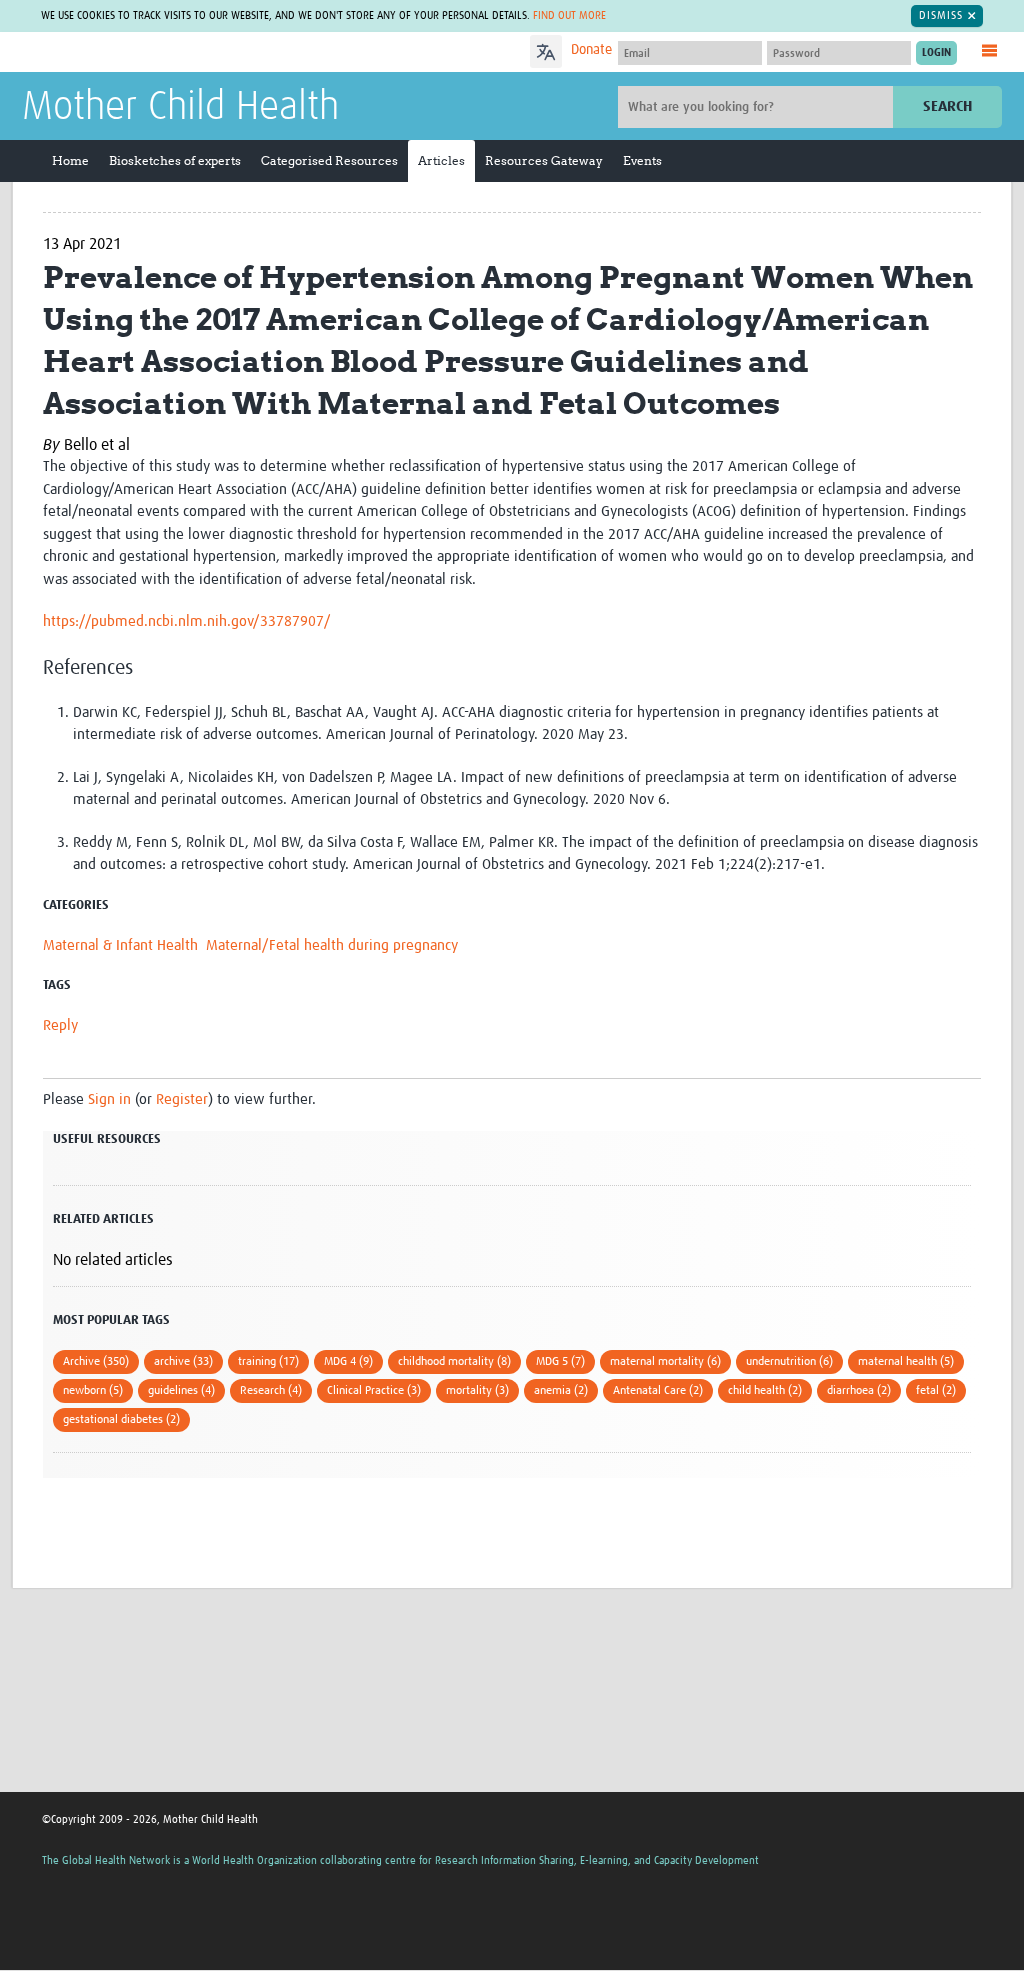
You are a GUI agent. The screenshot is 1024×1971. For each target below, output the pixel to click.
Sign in (109, 1099)
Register (182, 1099)
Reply (60, 1025)
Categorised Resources (329, 160)
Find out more (569, 15)
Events (642, 160)
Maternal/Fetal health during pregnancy (332, 945)
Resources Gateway (544, 160)
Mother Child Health (180, 108)
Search (947, 106)
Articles (441, 160)
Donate (591, 50)
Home (70, 160)
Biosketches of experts (175, 160)
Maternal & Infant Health (120, 945)
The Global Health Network (171, 52)
